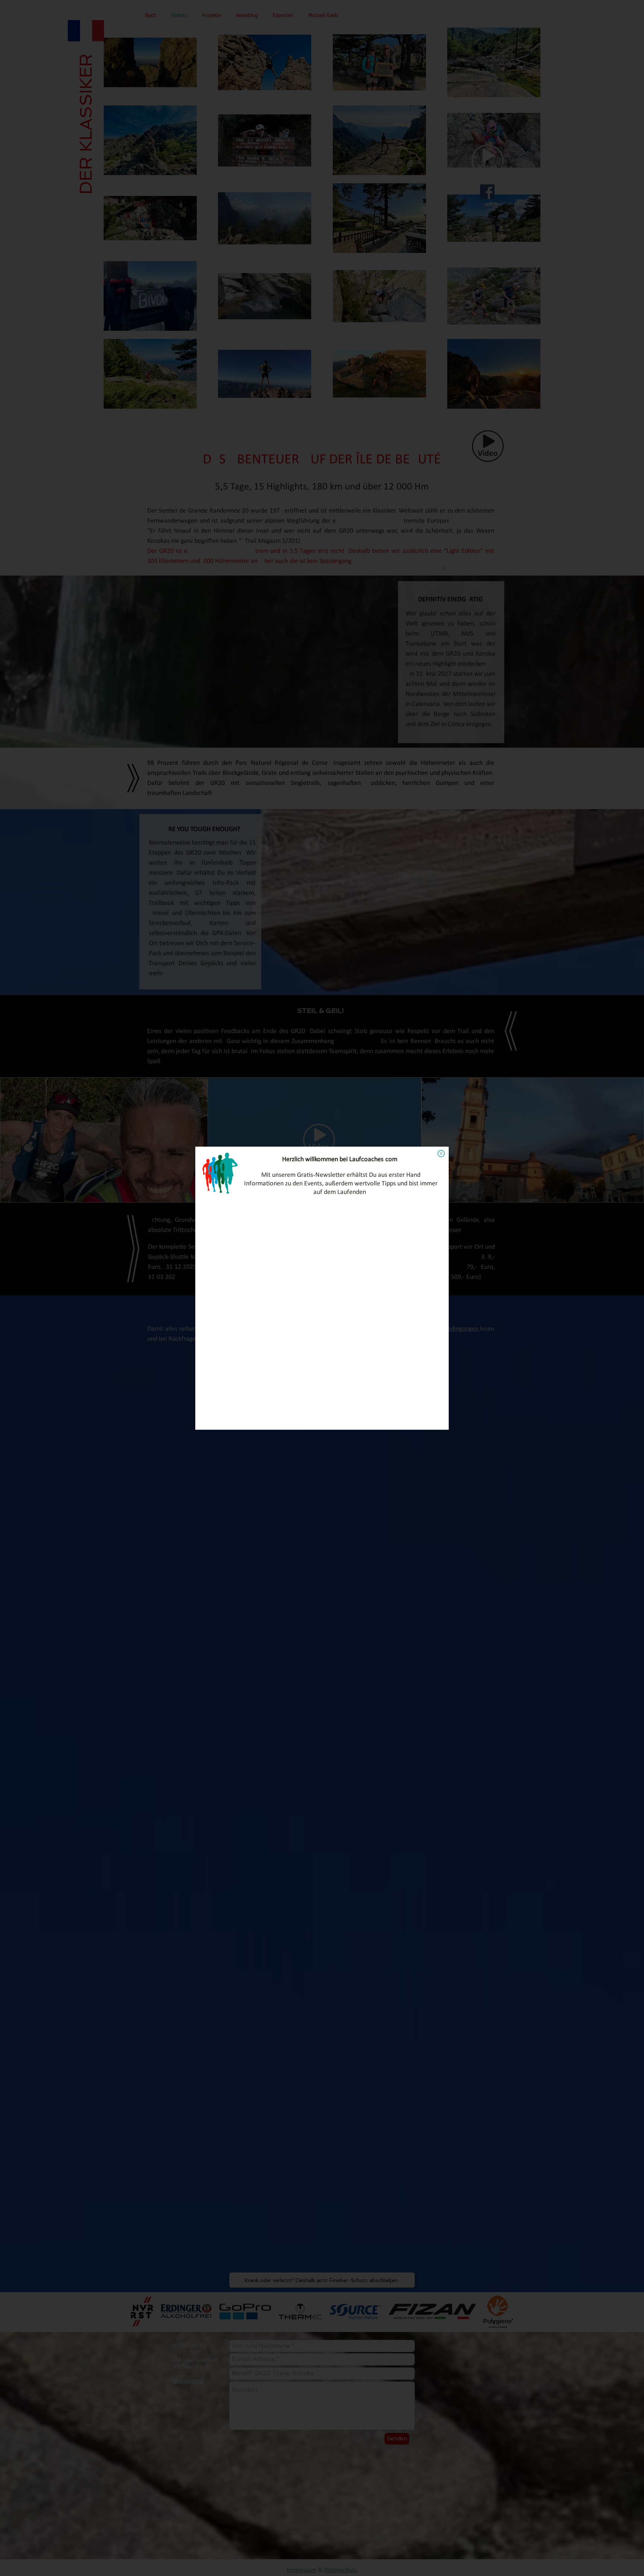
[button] (441, 1154)
